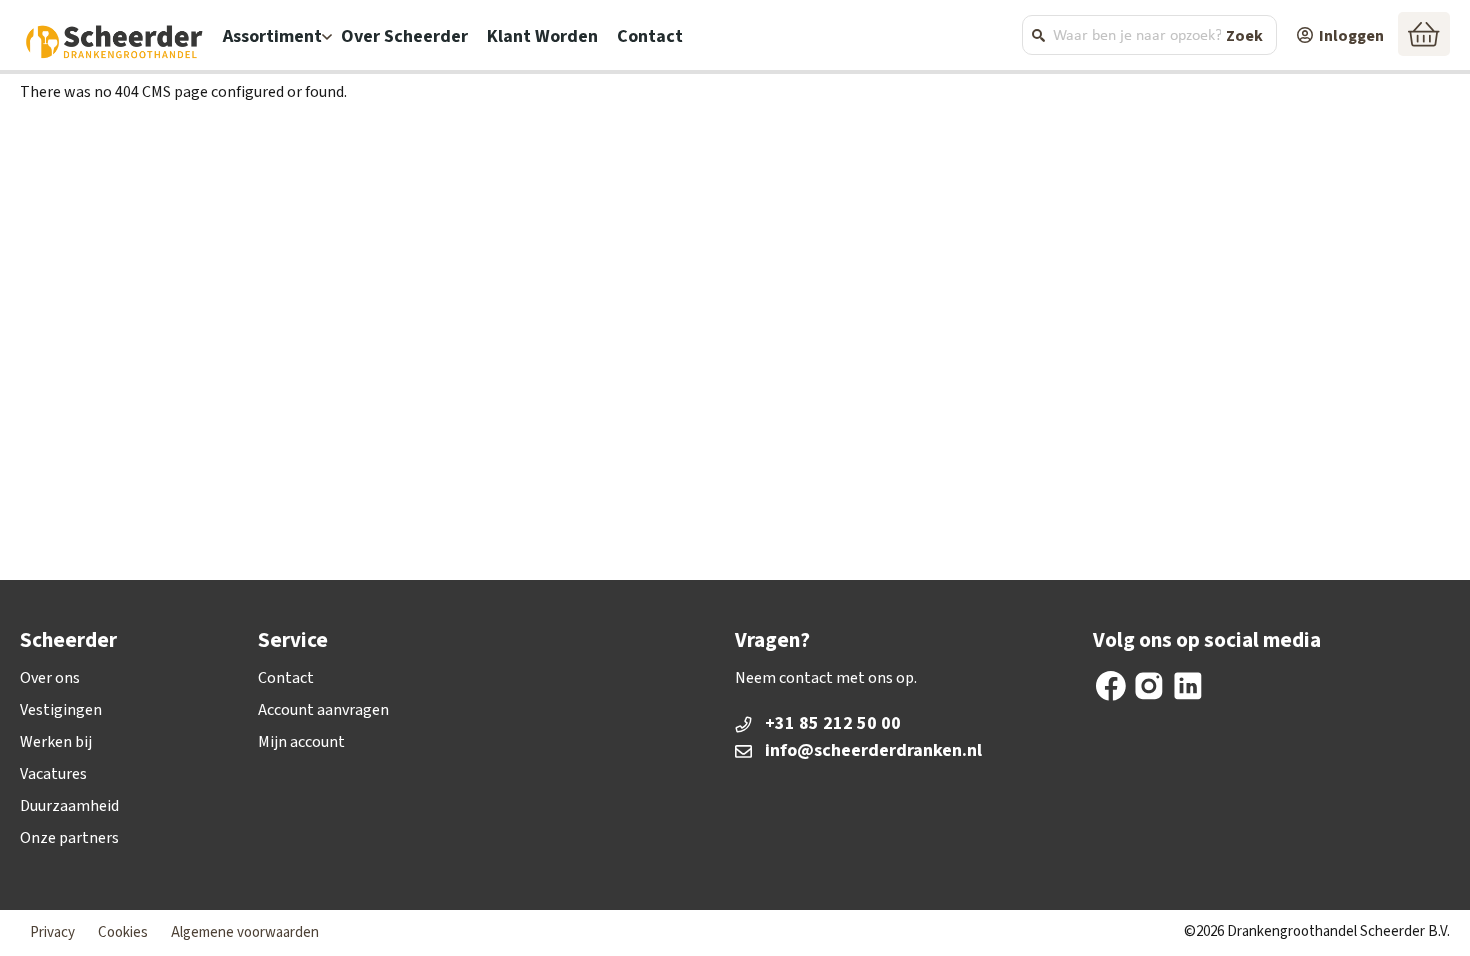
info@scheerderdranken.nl (850, 751)
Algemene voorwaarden (245, 932)
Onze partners (69, 838)
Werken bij (56, 742)
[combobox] (1149, 35)
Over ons (50, 678)
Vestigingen (61, 710)
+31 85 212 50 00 (833, 724)
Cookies (123, 932)
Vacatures (53, 774)
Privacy (52, 932)
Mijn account (301, 742)
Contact (286, 678)
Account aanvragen (323, 710)
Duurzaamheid (69, 806)
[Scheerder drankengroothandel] (115, 39)
